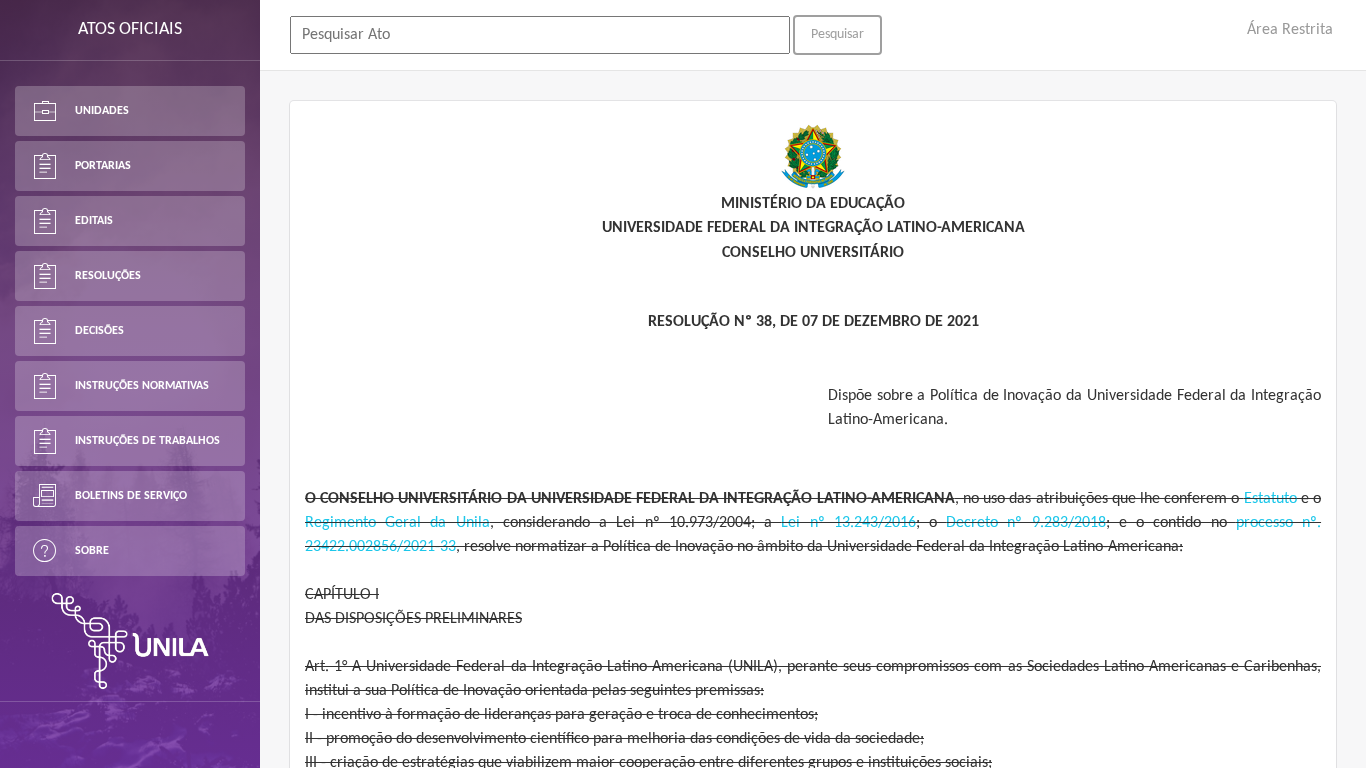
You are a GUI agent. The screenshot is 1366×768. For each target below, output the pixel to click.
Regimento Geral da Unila (397, 523)
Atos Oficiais (130, 29)
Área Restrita (1290, 30)
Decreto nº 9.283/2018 (1025, 523)
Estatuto (1270, 499)
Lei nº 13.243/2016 (848, 523)
